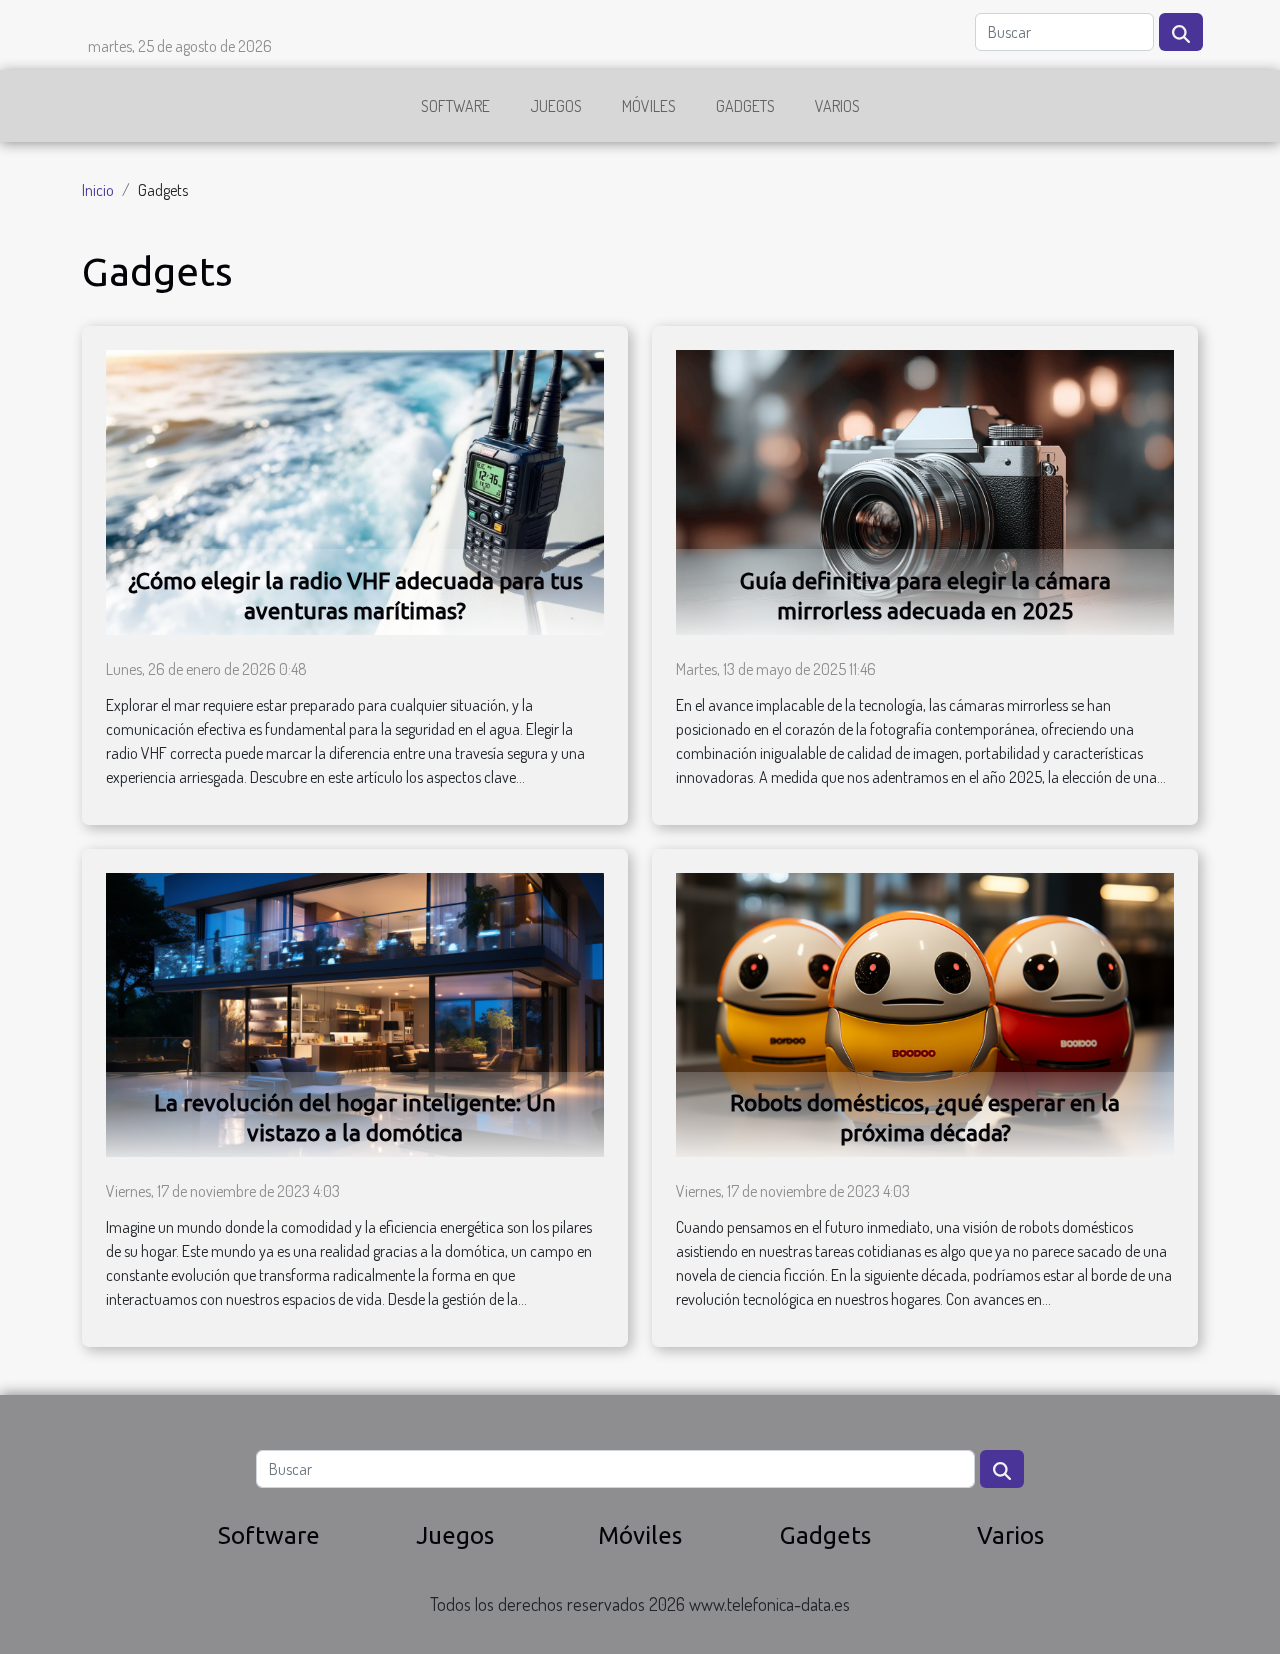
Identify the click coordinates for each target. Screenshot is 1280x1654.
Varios (837, 106)
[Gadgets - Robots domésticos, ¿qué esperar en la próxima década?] (925, 1013)
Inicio (98, 190)
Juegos (556, 106)
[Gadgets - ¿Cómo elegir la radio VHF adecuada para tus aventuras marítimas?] (355, 490)
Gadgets (745, 106)
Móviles (649, 106)
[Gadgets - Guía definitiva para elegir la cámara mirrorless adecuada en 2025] (925, 490)
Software (455, 106)
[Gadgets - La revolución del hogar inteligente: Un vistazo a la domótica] (355, 1013)
